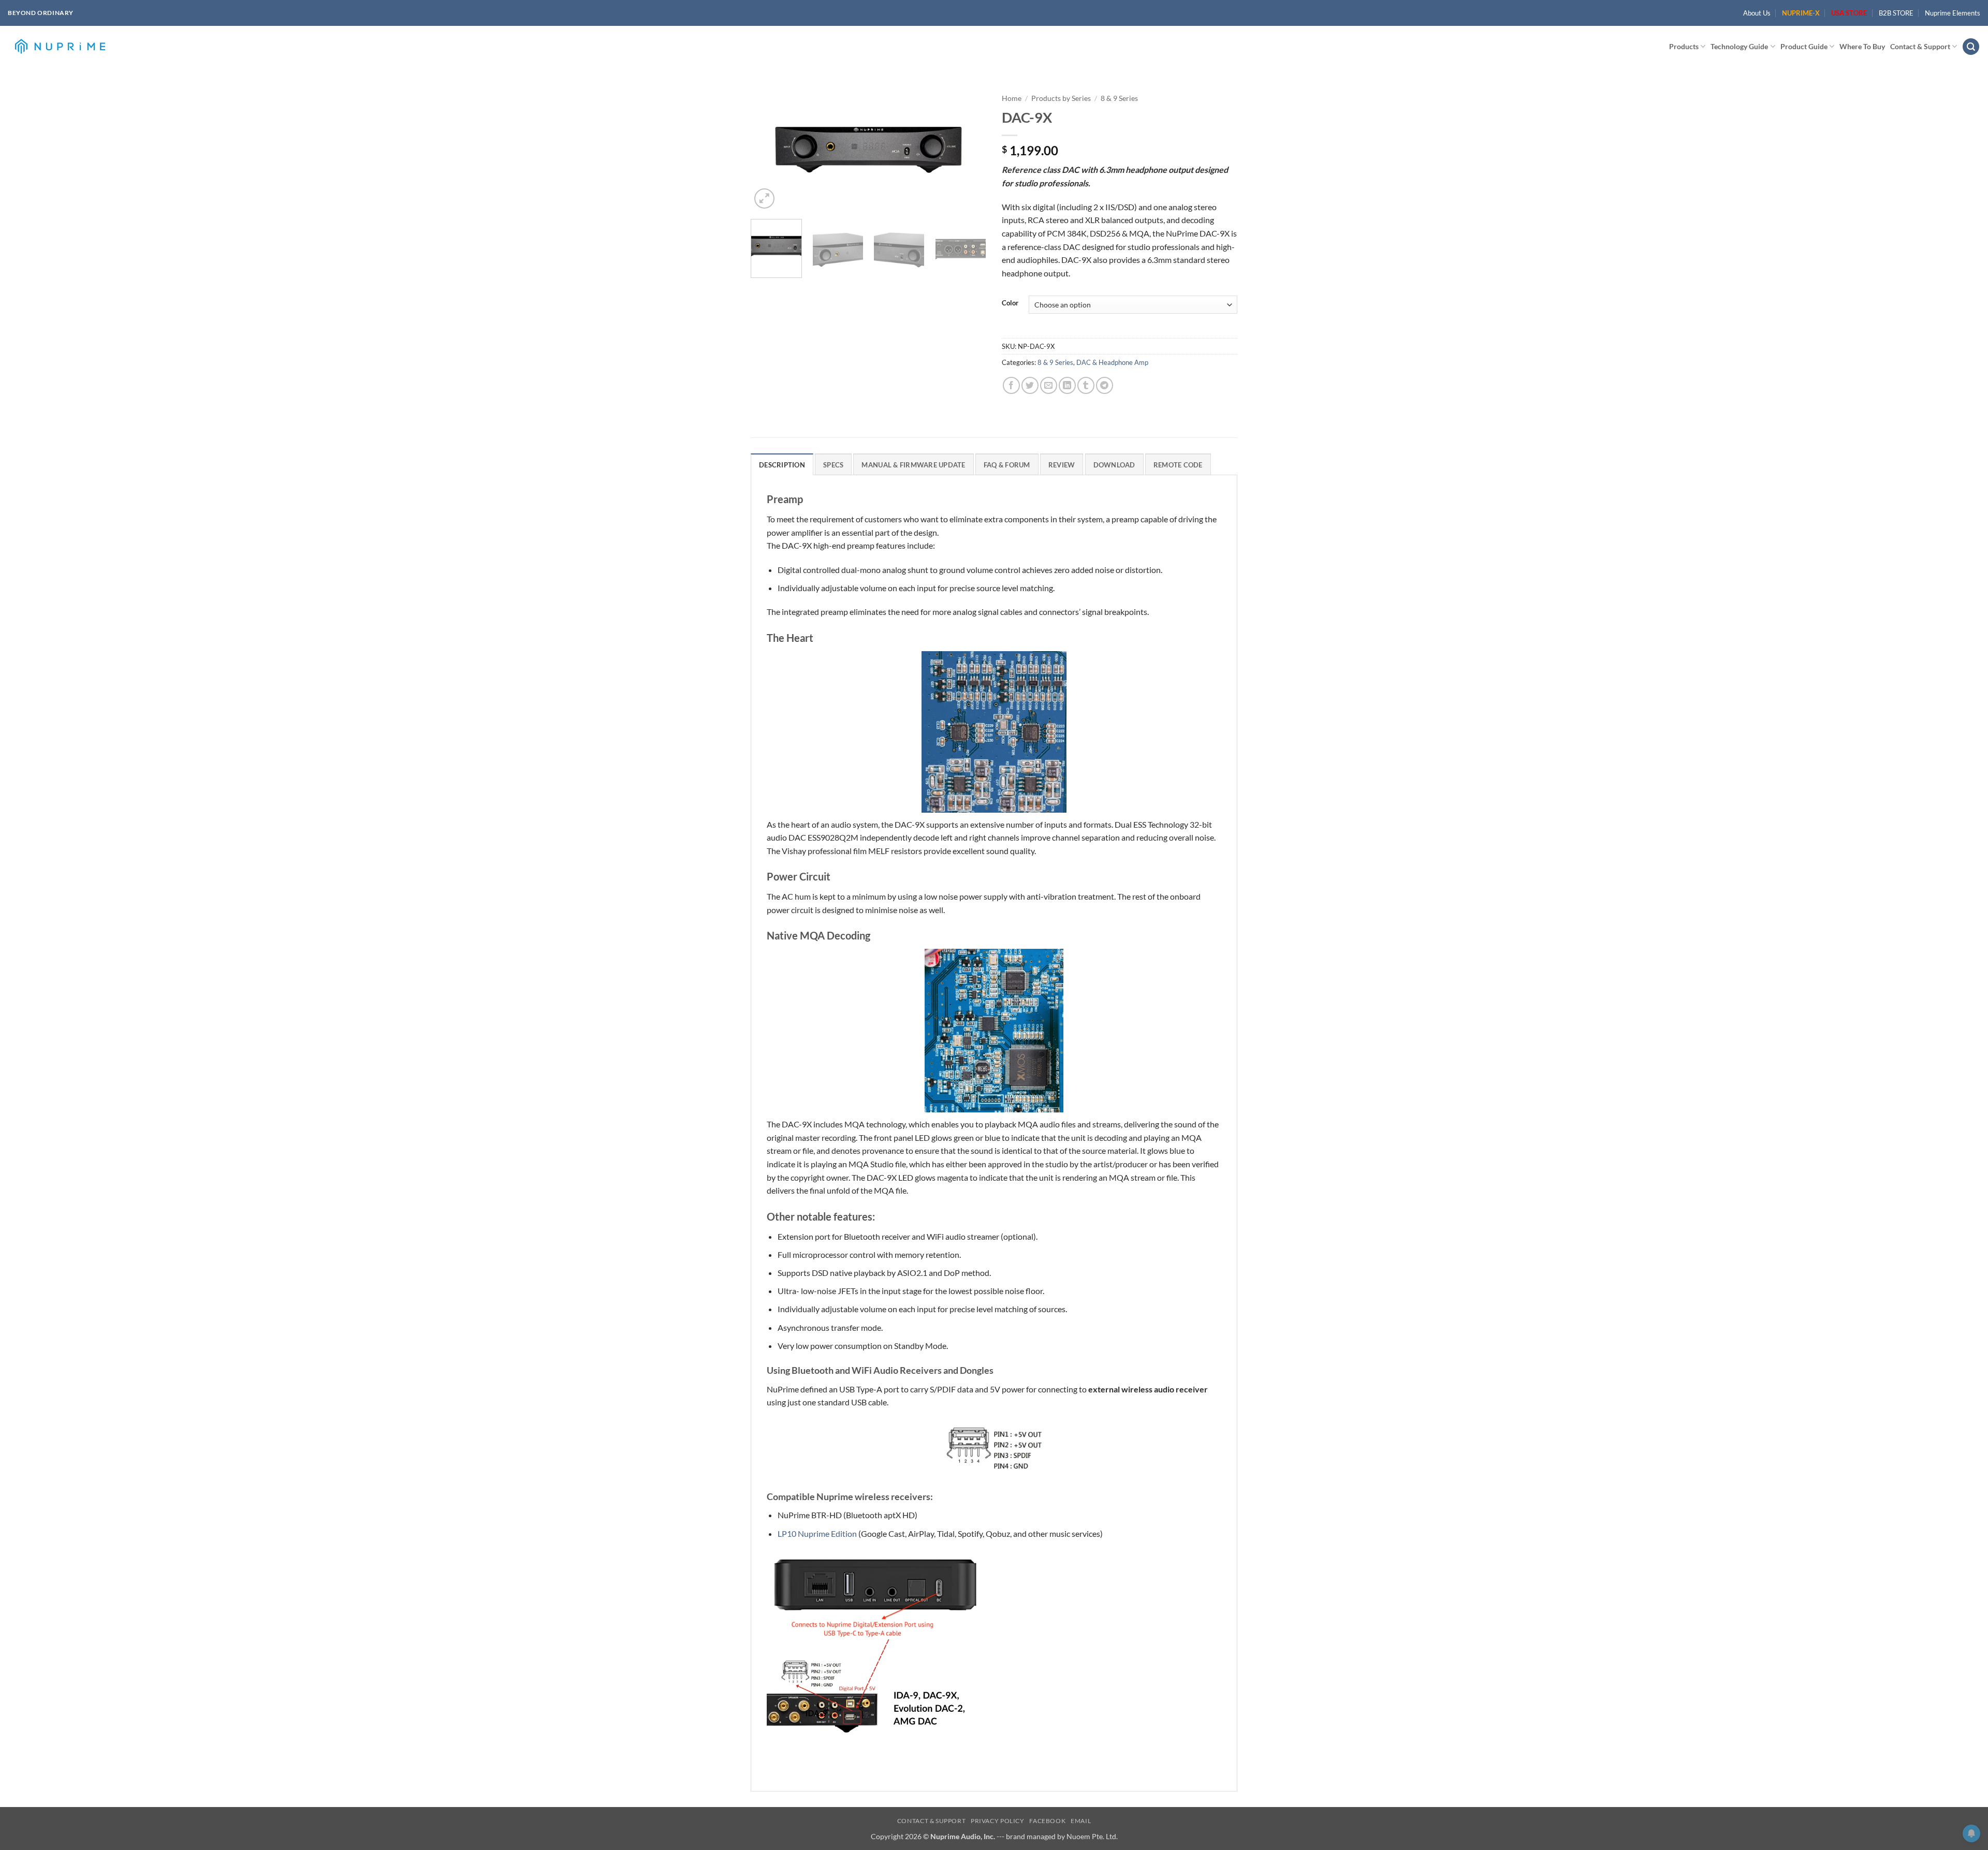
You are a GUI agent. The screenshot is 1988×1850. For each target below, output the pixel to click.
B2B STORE (1896, 13)
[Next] (969, 150)
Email (1081, 1821)
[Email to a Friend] (1049, 385)
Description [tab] (782, 465)
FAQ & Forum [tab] (1007, 465)
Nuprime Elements (1953, 13)
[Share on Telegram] (1105, 385)
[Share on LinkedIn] (1067, 385)
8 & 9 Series (1119, 98)
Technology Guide (1739, 46)
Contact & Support (1920, 46)
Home (1012, 98)
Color (1010, 303)
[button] (1971, 47)
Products (1684, 46)
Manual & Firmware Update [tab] (913, 465)
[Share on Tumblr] (1086, 385)
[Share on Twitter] (1030, 385)
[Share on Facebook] (1011, 385)
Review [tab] (1062, 465)
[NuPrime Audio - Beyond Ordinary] (60, 47)
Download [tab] (1114, 465)
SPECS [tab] (833, 465)
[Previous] (768, 150)
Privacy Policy (998, 1821)
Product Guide (1804, 46)
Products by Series (1061, 98)
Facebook (1047, 1821)
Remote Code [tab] (1178, 465)
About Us (1757, 13)
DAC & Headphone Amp (1112, 362)
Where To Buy (1862, 46)
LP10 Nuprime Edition (817, 1533)
